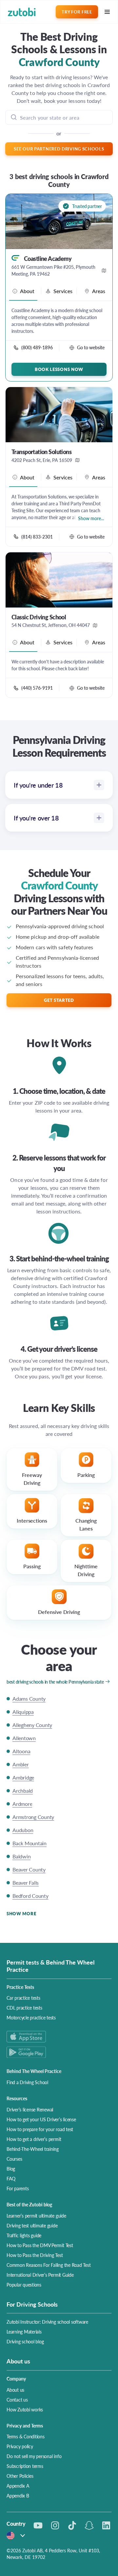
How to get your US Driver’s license (41, 2119)
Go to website (91, 347)
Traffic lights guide (24, 2235)
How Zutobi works (25, 2409)
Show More (21, 1913)
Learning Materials (24, 2332)
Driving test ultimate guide (32, 2225)
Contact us (17, 2400)
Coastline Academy (48, 259)
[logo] (22, 12)
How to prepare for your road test (40, 2129)
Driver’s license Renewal (30, 2109)
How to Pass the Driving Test (35, 2255)
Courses (14, 2159)
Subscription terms (25, 2466)
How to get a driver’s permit (34, 2139)
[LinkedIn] (106, 2525)
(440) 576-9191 (37, 688)
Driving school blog (25, 2341)
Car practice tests (23, 1998)
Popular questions (24, 2285)
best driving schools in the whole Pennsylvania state (55, 1682)
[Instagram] (55, 2525)
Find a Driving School (27, 2082)
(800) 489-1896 (37, 347)
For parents (18, 2188)
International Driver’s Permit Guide (40, 2275)
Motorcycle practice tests (31, 2017)
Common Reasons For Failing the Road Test (49, 2265)
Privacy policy (20, 2446)
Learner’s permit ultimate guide (36, 2216)
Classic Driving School (39, 617)
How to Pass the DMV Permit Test (40, 2245)
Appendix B (18, 2495)
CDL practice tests (24, 2008)
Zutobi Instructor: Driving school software (47, 2322)
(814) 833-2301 (37, 537)
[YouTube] (38, 2525)
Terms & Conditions (26, 2436)
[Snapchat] (89, 2525)
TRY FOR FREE (77, 12)
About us (15, 2390)
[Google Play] (59, 2052)
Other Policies (20, 2476)
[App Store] (59, 2037)
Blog (11, 2169)
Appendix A (18, 2486)
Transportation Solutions (41, 452)
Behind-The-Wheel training (33, 2149)
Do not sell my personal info (34, 2456)
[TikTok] (72, 2525)
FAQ (11, 2178)
